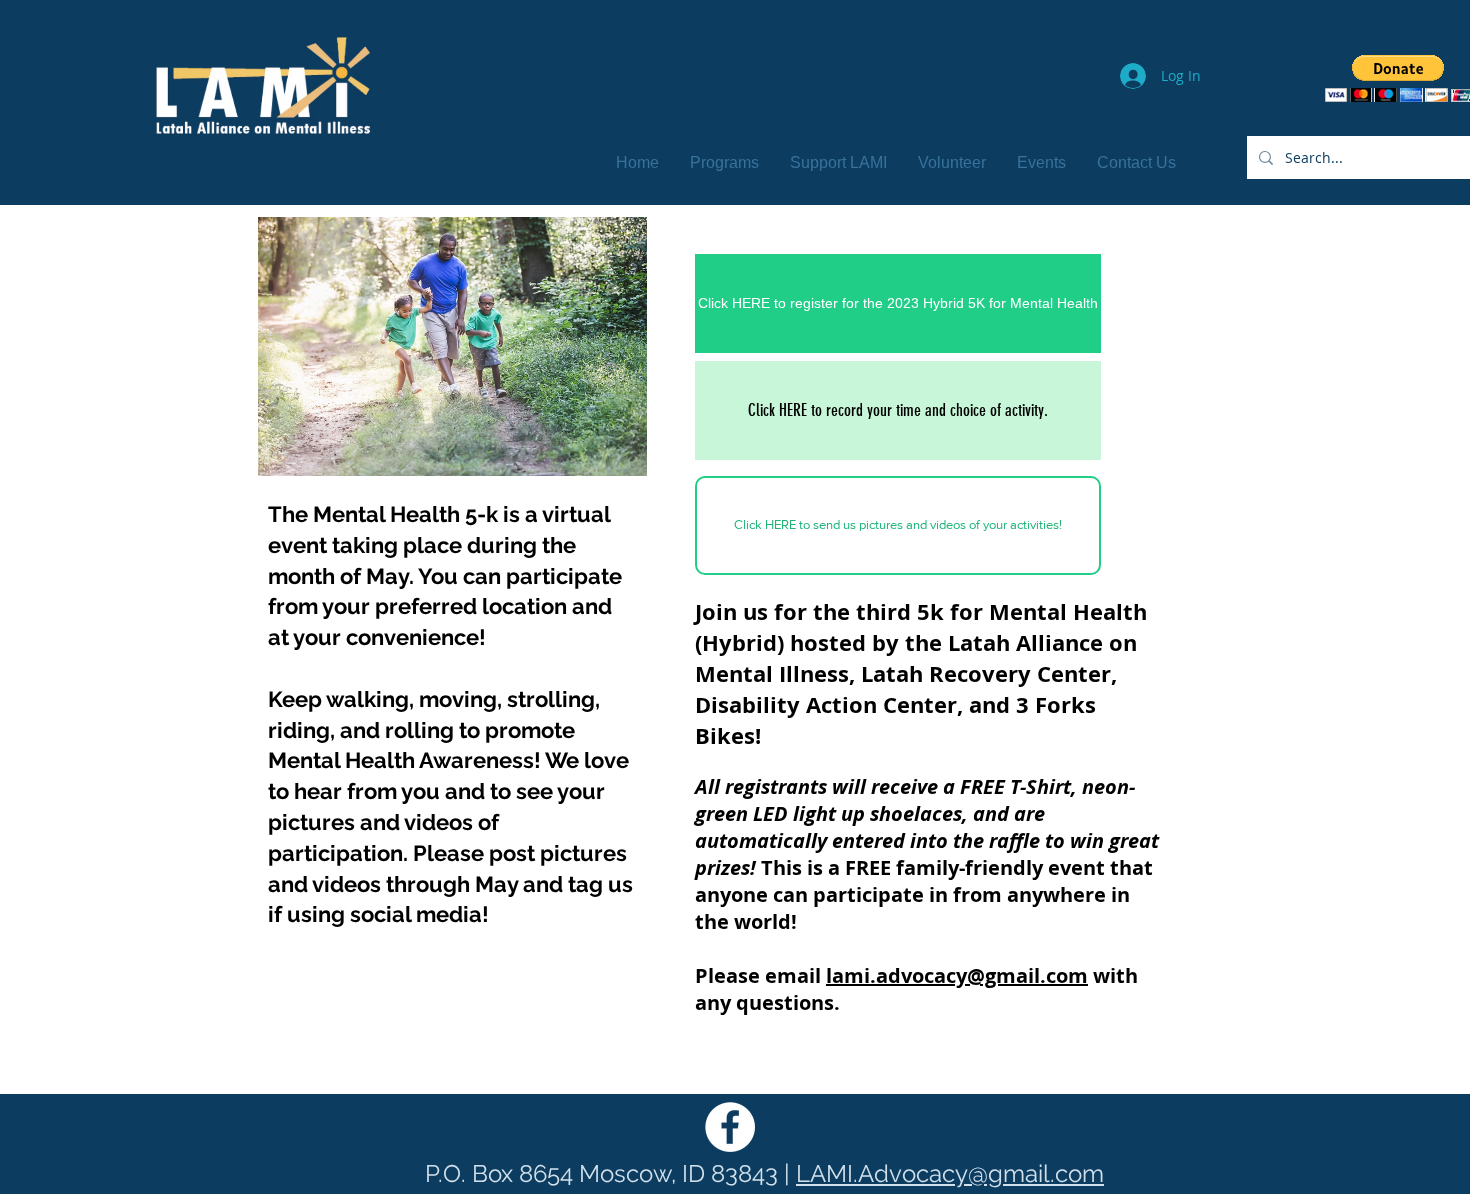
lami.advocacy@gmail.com (957, 975)
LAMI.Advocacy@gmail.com (950, 1173)
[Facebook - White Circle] (730, 1127)
